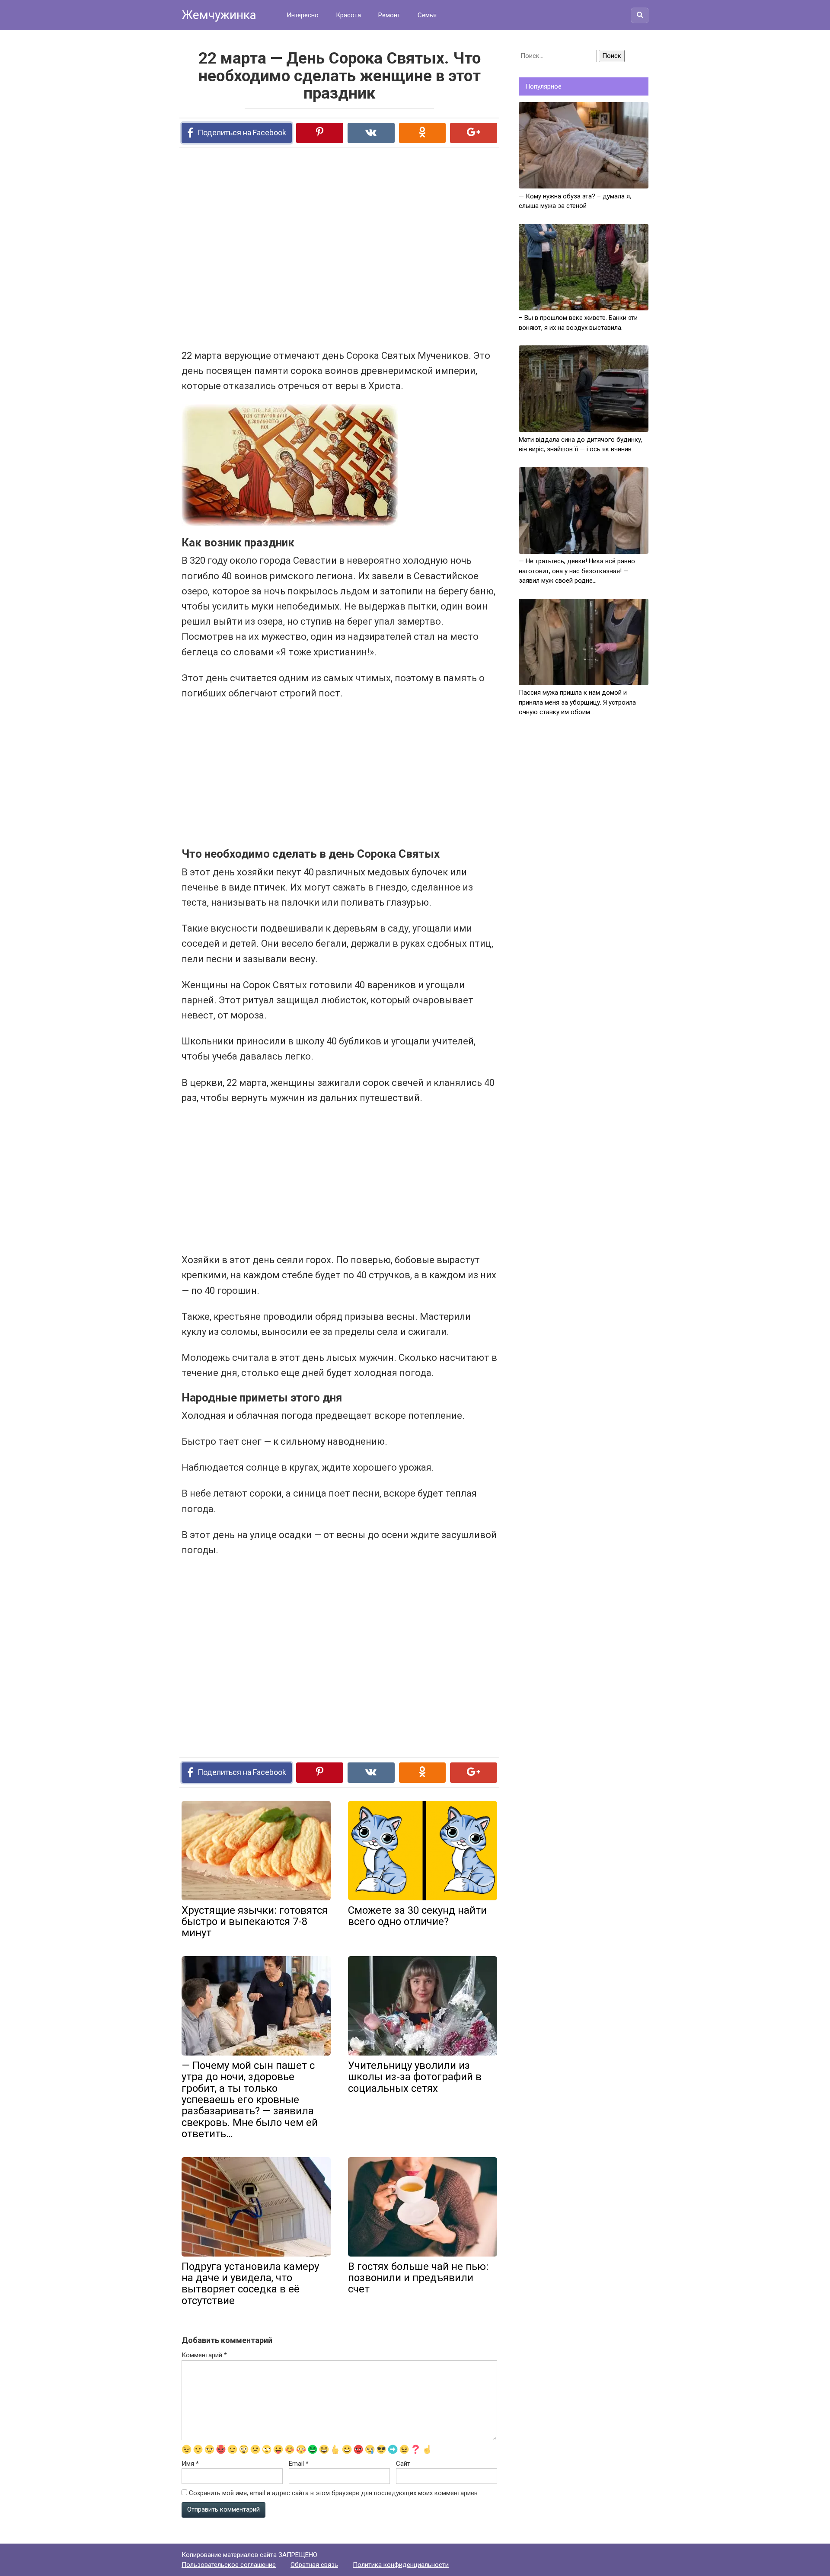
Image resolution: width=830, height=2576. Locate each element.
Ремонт (389, 15)
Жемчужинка (219, 15)
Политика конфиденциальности (401, 2565)
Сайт (403, 2464)
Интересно (303, 15)
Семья (427, 15)
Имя (190, 2464)
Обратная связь (314, 2565)
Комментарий (204, 2355)
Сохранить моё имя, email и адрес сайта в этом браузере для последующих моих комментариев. (334, 2493)
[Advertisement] (307, 248)
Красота (348, 15)
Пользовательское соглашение (229, 2565)
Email (299, 2464)
